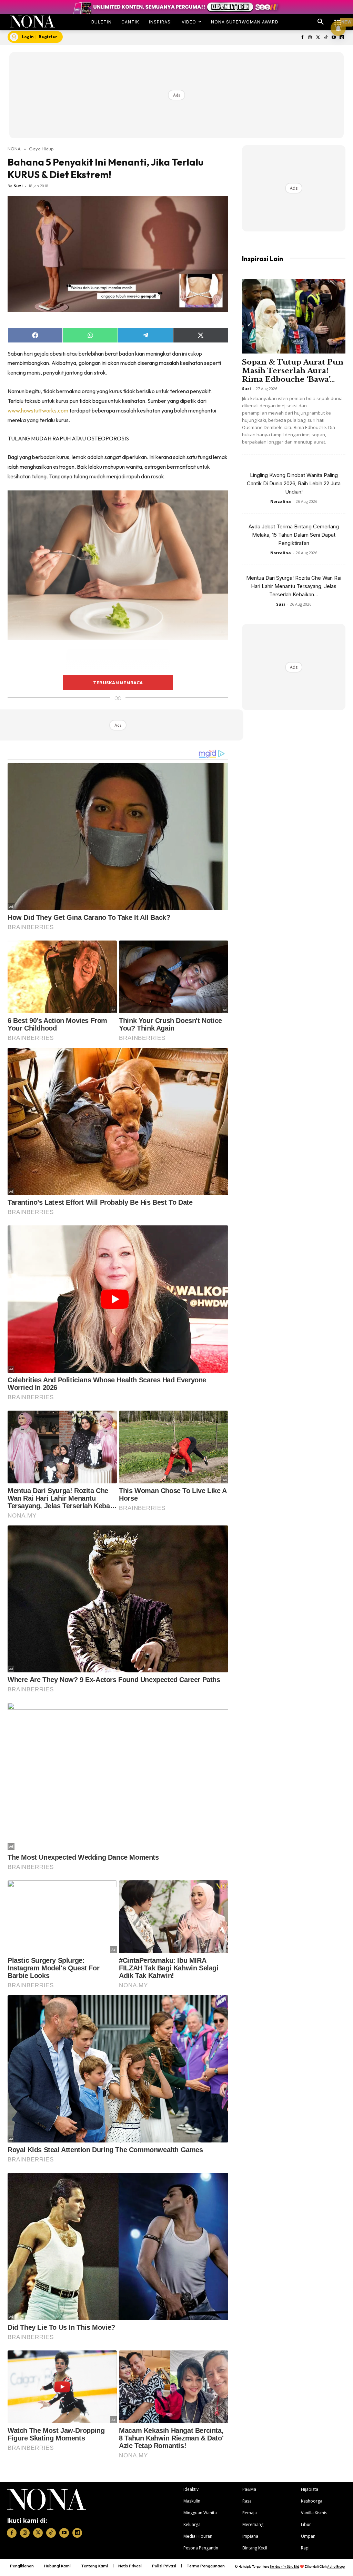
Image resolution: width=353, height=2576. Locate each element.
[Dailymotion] (341, 38)
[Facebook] (302, 38)
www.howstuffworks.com (38, 410)
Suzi (18, 186)
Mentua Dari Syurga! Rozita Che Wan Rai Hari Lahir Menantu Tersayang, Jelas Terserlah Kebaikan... (294, 586)
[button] (321, 22)
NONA (14, 149)
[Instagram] (310, 38)
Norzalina (281, 501)
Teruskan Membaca (118, 683)
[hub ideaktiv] (338, 19)
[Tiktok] (326, 38)
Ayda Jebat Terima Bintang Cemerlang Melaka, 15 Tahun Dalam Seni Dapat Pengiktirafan (294, 535)
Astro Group (336, 2567)
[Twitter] (318, 38)
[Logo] (32, 22)
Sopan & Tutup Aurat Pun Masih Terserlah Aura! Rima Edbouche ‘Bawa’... (293, 371)
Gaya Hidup (41, 149)
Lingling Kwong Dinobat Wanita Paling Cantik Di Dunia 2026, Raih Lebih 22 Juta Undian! (294, 483)
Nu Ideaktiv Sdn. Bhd (285, 2567)
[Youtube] (334, 38)
